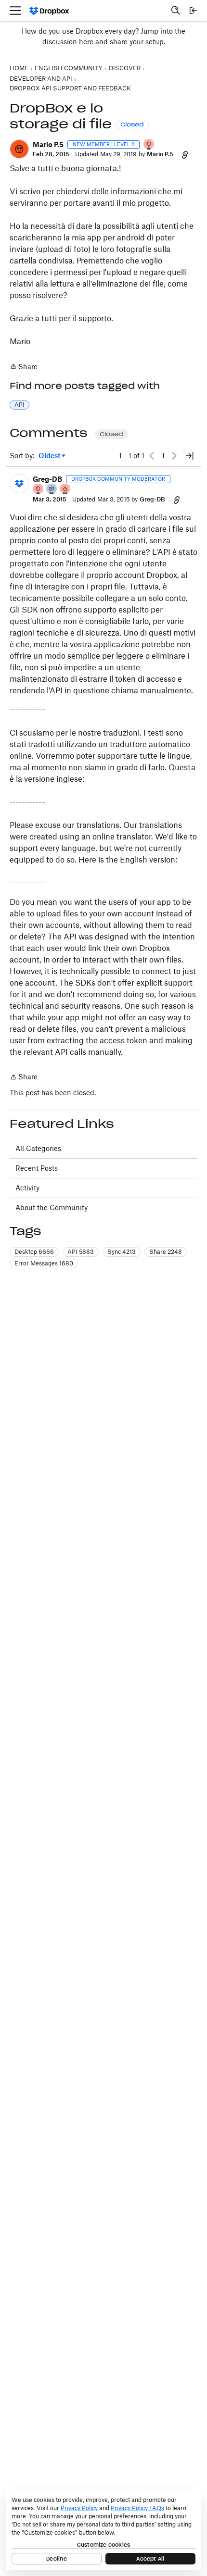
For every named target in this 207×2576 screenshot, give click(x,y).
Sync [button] (122, 1252)
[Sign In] (193, 11)
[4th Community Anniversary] (149, 145)
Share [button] (166, 1252)
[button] (19, 149)
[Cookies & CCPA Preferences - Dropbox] (103, 2530)
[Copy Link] (185, 154)
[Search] (176, 11)
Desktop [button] (34, 1252)
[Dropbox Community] (49, 11)
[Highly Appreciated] (65, 490)
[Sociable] (52, 490)
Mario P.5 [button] (48, 144)
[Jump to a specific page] (190, 456)
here (86, 42)
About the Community (52, 1207)
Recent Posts (37, 1168)
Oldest (50, 456)
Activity (27, 1188)
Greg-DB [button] (47, 479)
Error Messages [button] (44, 1263)
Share (24, 367)
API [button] (19, 405)
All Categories (38, 1148)
